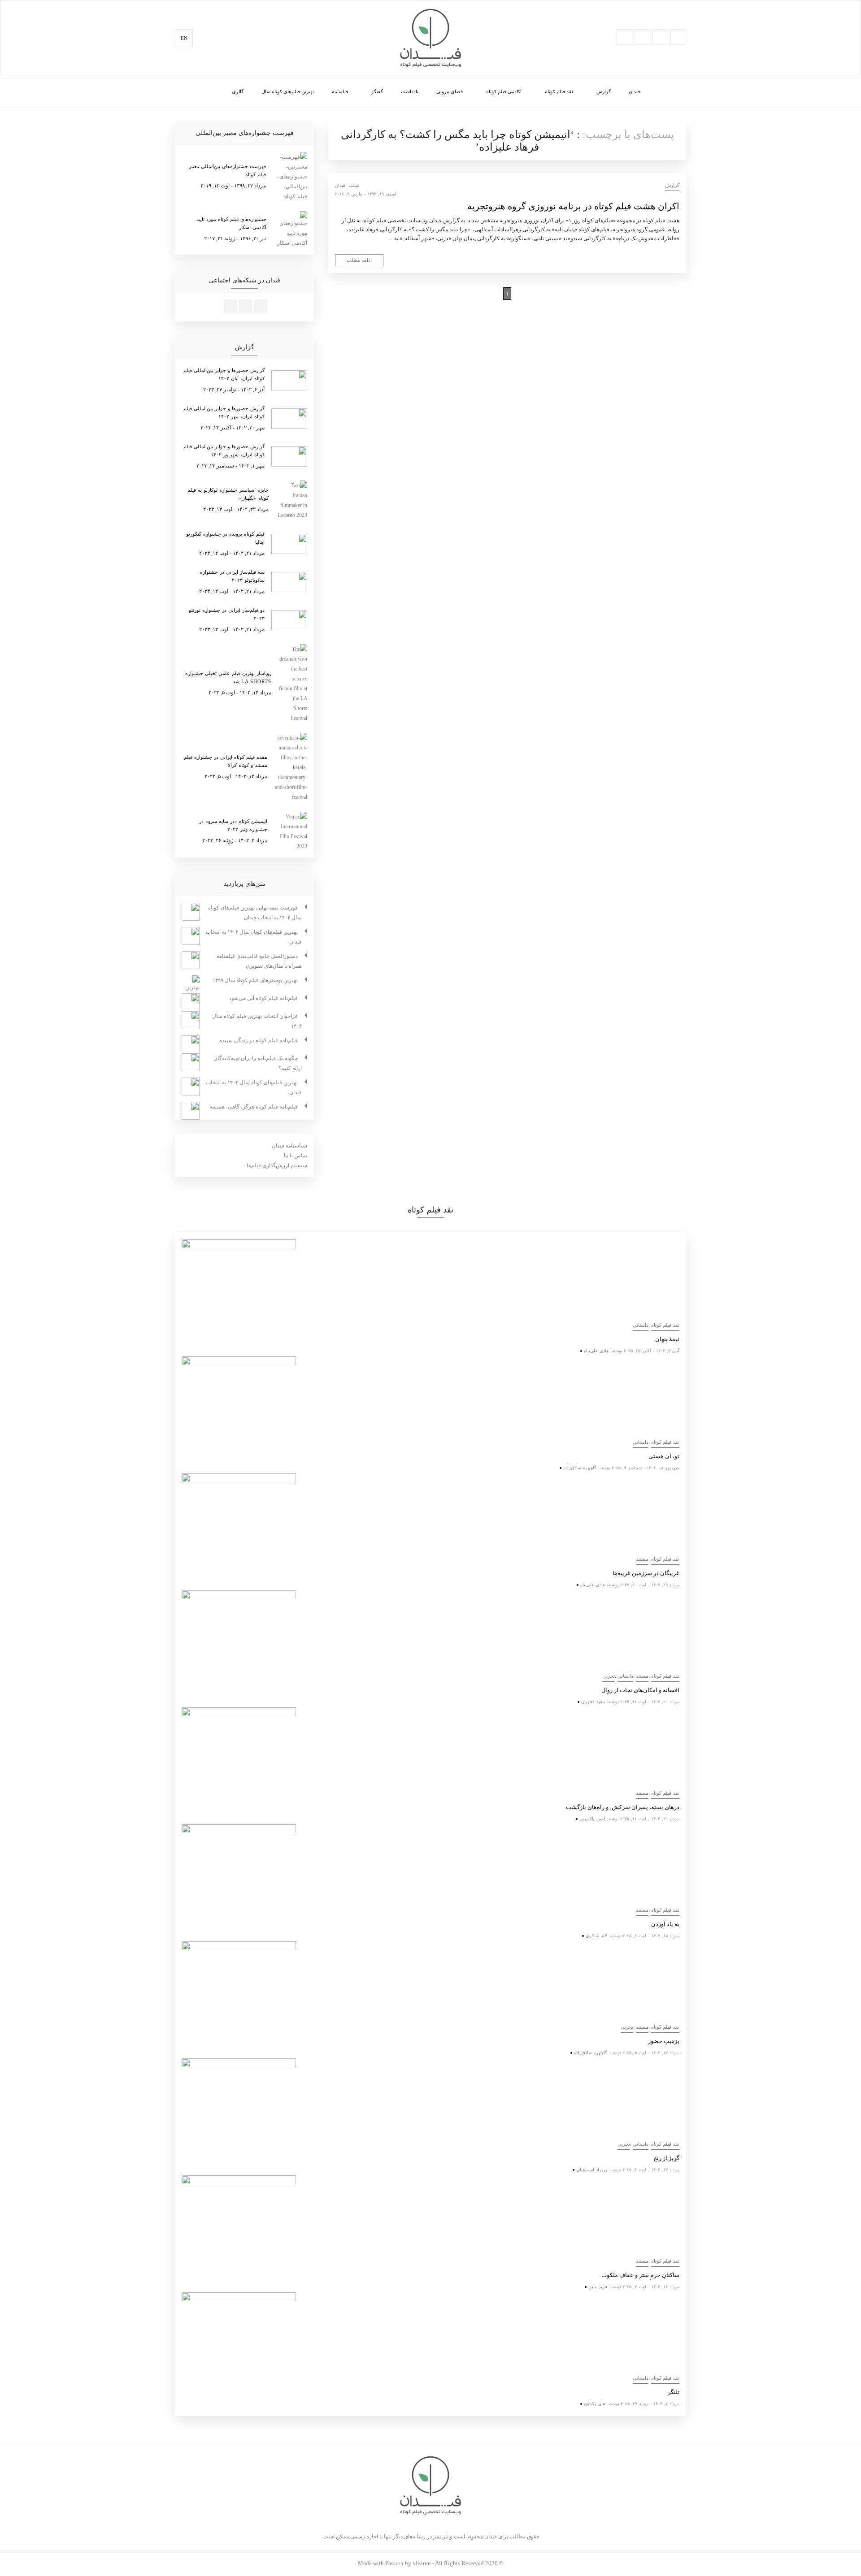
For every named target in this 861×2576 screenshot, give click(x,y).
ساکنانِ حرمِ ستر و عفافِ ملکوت (640, 2275)
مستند (642, 1559)
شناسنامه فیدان (289, 1146)
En (184, 38)
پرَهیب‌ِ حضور (664, 2041)
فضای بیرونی (450, 91)
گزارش (604, 91)
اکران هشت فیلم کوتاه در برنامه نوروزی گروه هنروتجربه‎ (573, 206)
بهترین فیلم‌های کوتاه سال (288, 91)
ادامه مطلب (359, 260)
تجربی (609, 1676)
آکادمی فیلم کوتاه (504, 91)
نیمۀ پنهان (667, 1339)
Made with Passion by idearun (394, 2563)
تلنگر (674, 2392)
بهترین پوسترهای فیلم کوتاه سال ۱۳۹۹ (255, 980)
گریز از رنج (666, 2158)
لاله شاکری (596, 1936)
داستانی (641, 1325)
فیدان (634, 91)
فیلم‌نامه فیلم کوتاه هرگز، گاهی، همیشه (254, 1107)
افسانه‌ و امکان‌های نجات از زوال (640, 1690)
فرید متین (598, 2287)
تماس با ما (296, 1156)
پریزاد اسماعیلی (592, 2170)
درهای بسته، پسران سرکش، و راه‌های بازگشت (623, 1807)
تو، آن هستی (664, 1456)
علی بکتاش (595, 2404)
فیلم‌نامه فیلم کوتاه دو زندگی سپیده (259, 1040)
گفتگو (377, 91)
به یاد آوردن (665, 1924)
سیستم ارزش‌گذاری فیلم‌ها (277, 1165)
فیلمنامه (340, 91)
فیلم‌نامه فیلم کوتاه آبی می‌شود (263, 998)
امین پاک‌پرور (592, 1819)
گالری (238, 91)
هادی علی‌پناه (596, 1351)
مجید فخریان (593, 1702)
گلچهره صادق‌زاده (580, 1468)
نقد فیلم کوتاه (559, 91)
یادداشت (410, 91)
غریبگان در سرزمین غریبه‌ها (646, 1573)
